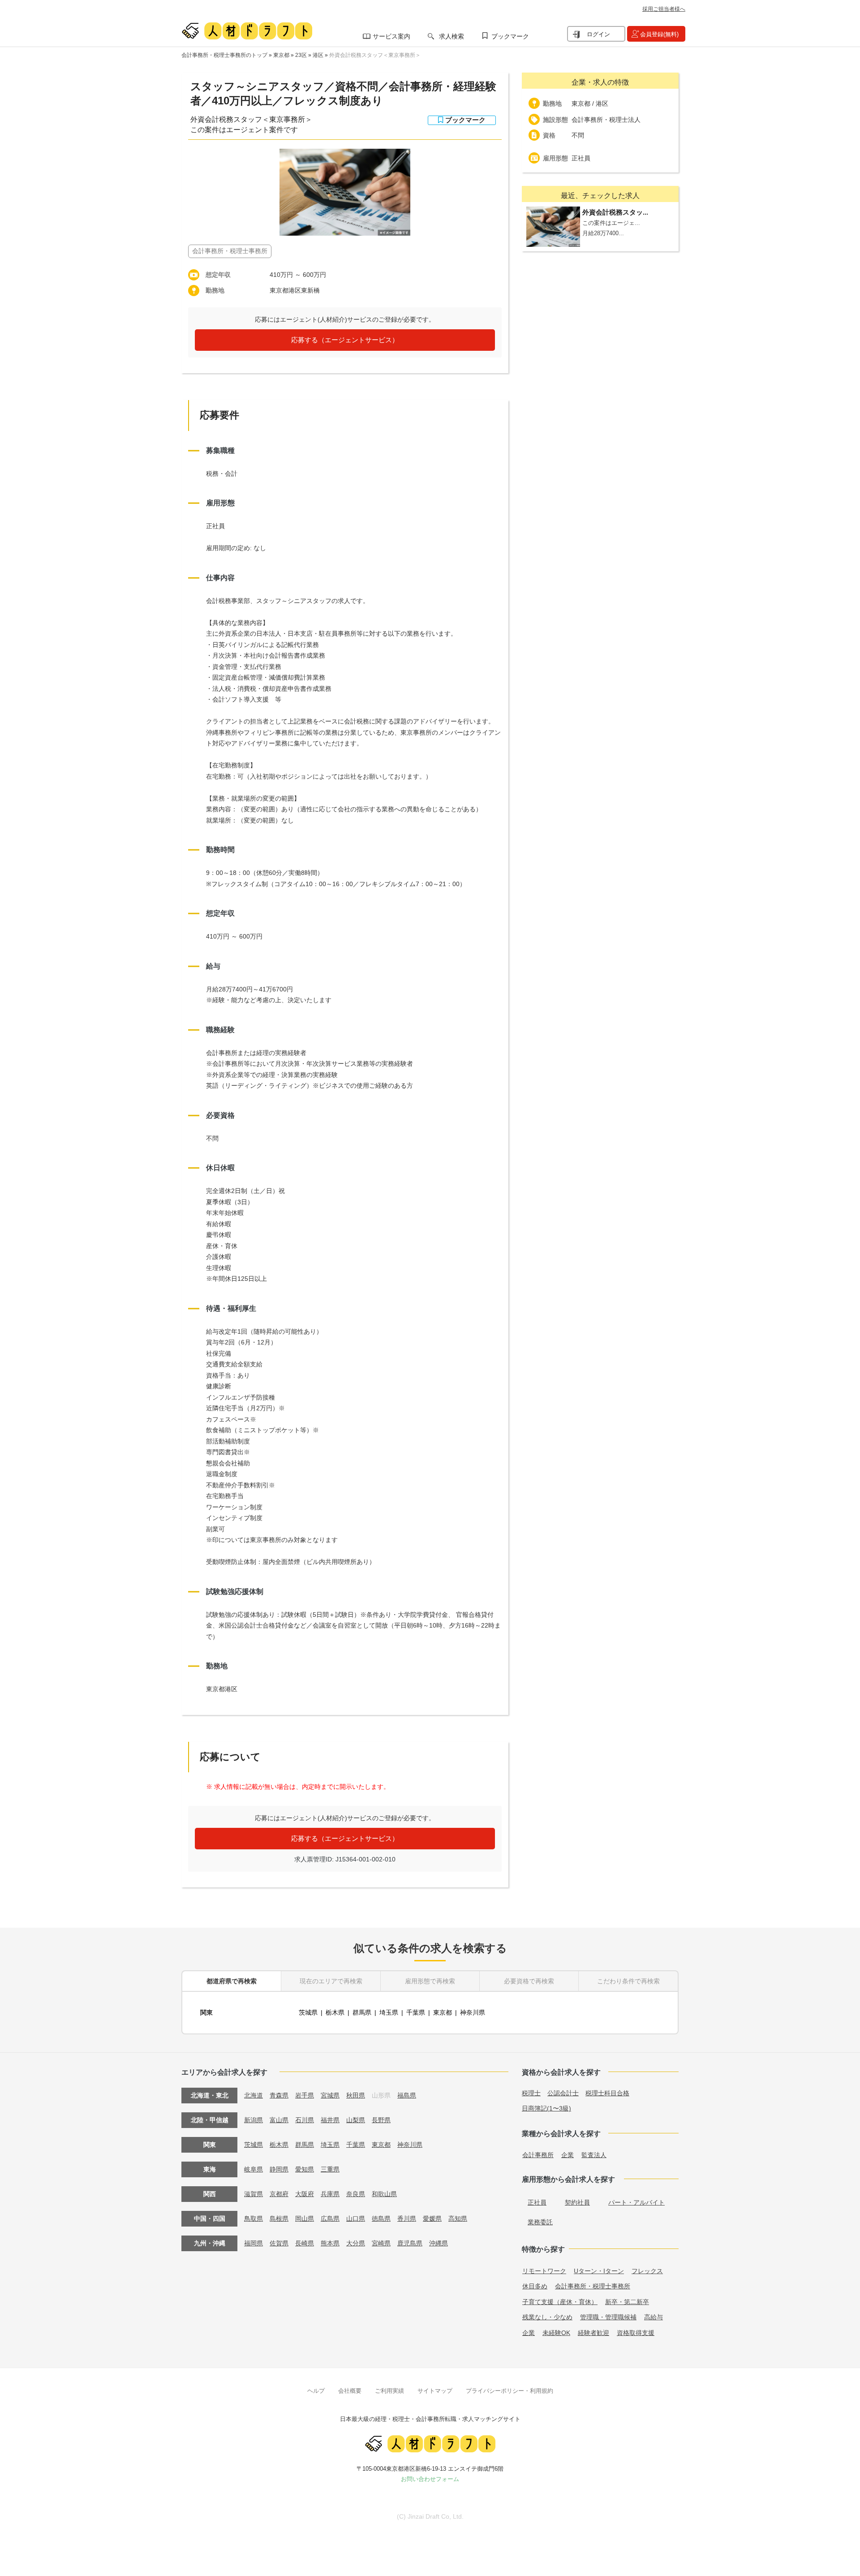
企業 (568, 2155)
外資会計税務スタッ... (615, 212)
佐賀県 (279, 2243)
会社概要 (350, 2391)
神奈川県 (473, 2012)
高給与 (654, 2317)
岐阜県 (254, 2169)
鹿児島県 (410, 2243)
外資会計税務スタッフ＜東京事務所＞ (375, 55)
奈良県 (356, 2194)
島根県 (279, 2218)
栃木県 (335, 2012)
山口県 (356, 2218)
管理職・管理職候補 (608, 2317)
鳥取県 (254, 2218)
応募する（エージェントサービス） (345, 340)
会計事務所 (538, 2155)
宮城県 (330, 2095)
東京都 (281, 55)
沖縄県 (439, 2243)
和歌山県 (384, 2194)
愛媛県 (432, 2218)
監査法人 (594, 2155)
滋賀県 (254, 2194)
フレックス (647, 2271)
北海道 (254, 2095)
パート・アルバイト (636, 2202)
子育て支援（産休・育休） (560, 2302)
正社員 (537, 2202)
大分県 (356, 2243)
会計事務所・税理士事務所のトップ (224, 55)
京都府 (279, 2194)
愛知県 (305, 2169)
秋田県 (356, 2095)
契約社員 (577, 2202)
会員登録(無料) (659, 34)
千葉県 (416, 2012)
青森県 (279, 2095)
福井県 (330, 2120)
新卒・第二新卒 (627, 2302)
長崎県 (305, 2243)
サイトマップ (435, 2391)
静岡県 (279, 2169)
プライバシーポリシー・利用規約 (510, 2391)
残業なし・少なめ (547, 2317)
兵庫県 (330, 2194)
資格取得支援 (636, 2333)
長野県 (381, 2120)
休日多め (535, 2286)
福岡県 (254, 2243)
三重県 (330, 2169)
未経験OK (556, 2333)
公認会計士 (563, 2093)
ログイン (598, 34)
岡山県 (305, 2218)
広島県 (330, 2218)
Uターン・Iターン (599, 2271)
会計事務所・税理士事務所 (593, 2286)
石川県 (305, 2120)
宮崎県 (381, 2243)
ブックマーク (510, 36)
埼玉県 (389, 2012)
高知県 (458, 2218)
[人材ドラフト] (247, 31)
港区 (318, 55)
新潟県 (254, 2120)
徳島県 (381, 2218)
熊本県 (330, 2243)
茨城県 (308, 2012)
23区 (301, 55)
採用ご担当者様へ (664, 9)
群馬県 (362, 2012)
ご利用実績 (389, 2391)
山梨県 (356, 2120)
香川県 (407, 2218)
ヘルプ (316, 2391)
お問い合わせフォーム (430, 2479)
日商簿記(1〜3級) (546, 2108)
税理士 (531, 2093)
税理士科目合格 (607, 2093)
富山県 (279, 2120)
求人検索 (451, 36)
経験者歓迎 (593, 2333)
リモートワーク (544, 2271)
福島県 (407, 2095)
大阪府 (305, 2194)
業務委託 (540, 2222)
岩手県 (305, 2095)
